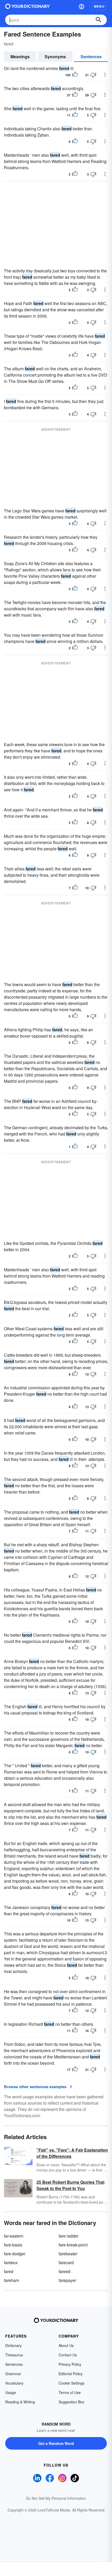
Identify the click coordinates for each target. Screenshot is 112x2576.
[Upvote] (75, 75)
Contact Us (68, 2355)
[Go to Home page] (27, 6)
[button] (82, 6)
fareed (64, 2271)
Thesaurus (14, 2355)
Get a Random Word (56, 2443)
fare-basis (13, 2245)
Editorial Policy (71, 2374)
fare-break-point (73, 2245)
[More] (105, 75)
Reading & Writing (20, 2402)
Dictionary (13, 2345)
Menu (99, 6)
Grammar (13, 2374)
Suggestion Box (71, 2402)
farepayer (67, 2280)
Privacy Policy (70, 2364)
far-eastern (14, 2236)
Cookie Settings (71, 2383)
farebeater (68, 2254)
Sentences (91, 57)
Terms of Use (70, 2392)
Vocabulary (14, 2383)
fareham (11, 2280)
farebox (11, 2262)
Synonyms (55, 57)
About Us (66, 2345)
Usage (11, 2392)
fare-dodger (15, 2254)
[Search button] (98, 20)
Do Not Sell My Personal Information (56, 2498)
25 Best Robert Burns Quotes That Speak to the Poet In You (70, 2185)
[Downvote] (93, 75)
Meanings (20, 57)
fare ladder (69, 2236)
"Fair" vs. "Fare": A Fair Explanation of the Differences (72, 2153)
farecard (66, 2262)
